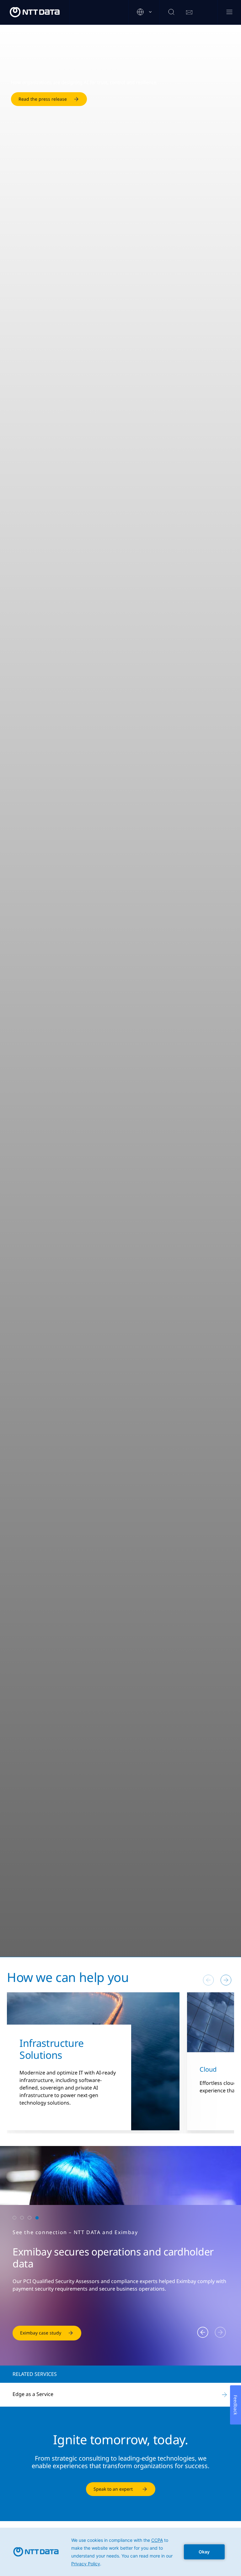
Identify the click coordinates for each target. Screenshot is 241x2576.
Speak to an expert (113, 2489)
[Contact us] (189, 13)
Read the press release (43, 99)
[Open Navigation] (229, 12)
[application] (120, 2552)
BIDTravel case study (42, 2333)
